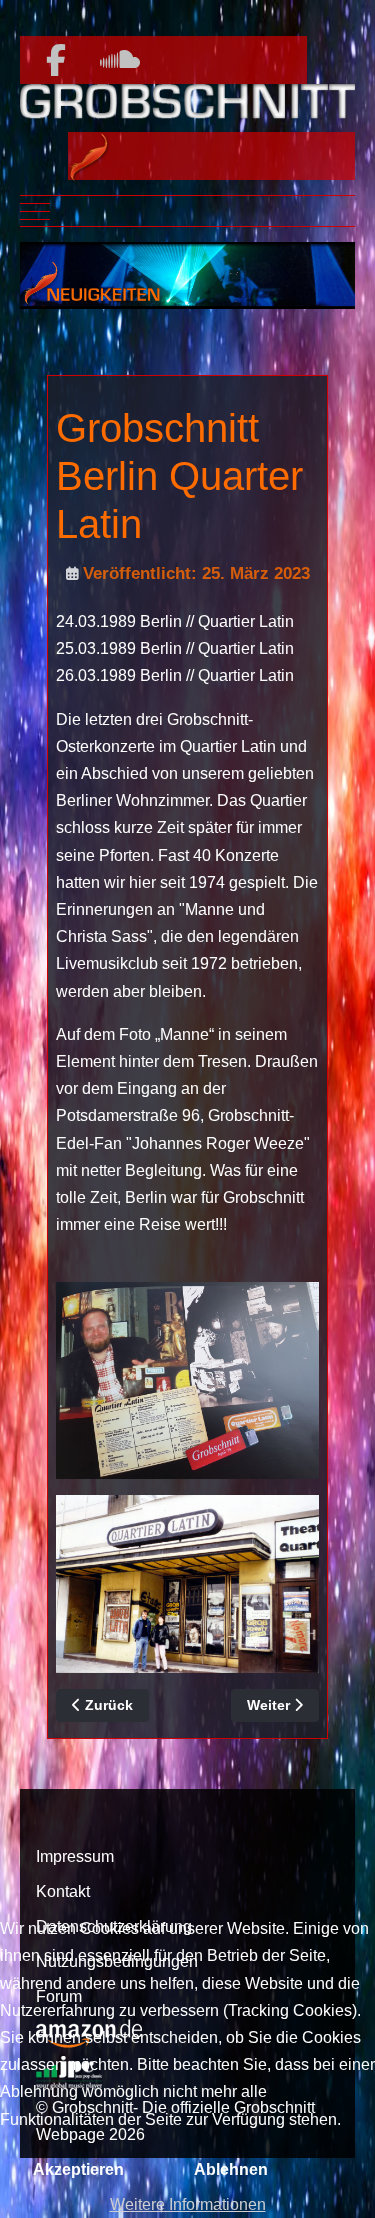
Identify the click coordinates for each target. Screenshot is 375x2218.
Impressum (75, 1856)
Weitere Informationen (188, 2204)
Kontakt (63, 1891)
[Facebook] (56, 61)
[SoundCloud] (120, 61)
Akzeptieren (78, 2169)
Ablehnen (231, 2169)
